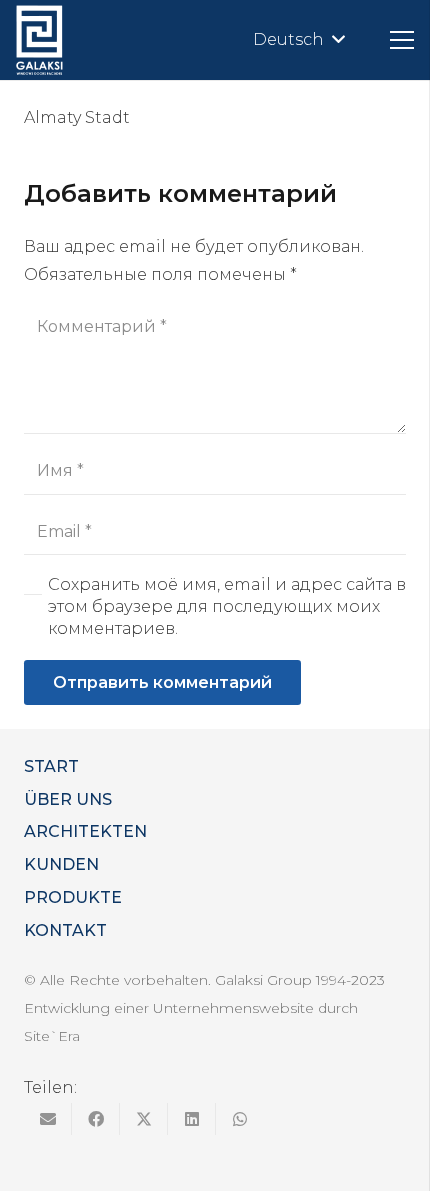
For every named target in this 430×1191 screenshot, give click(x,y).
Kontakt (65, 930)
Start (51, 766)
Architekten (85, 831)
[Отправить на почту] (48, 1119)
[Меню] (402, 40)
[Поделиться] (96, 1119)
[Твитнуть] (144, 1119)
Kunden (61, 864)
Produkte (73, 897)
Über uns (68, 799)
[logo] (39, 40)
